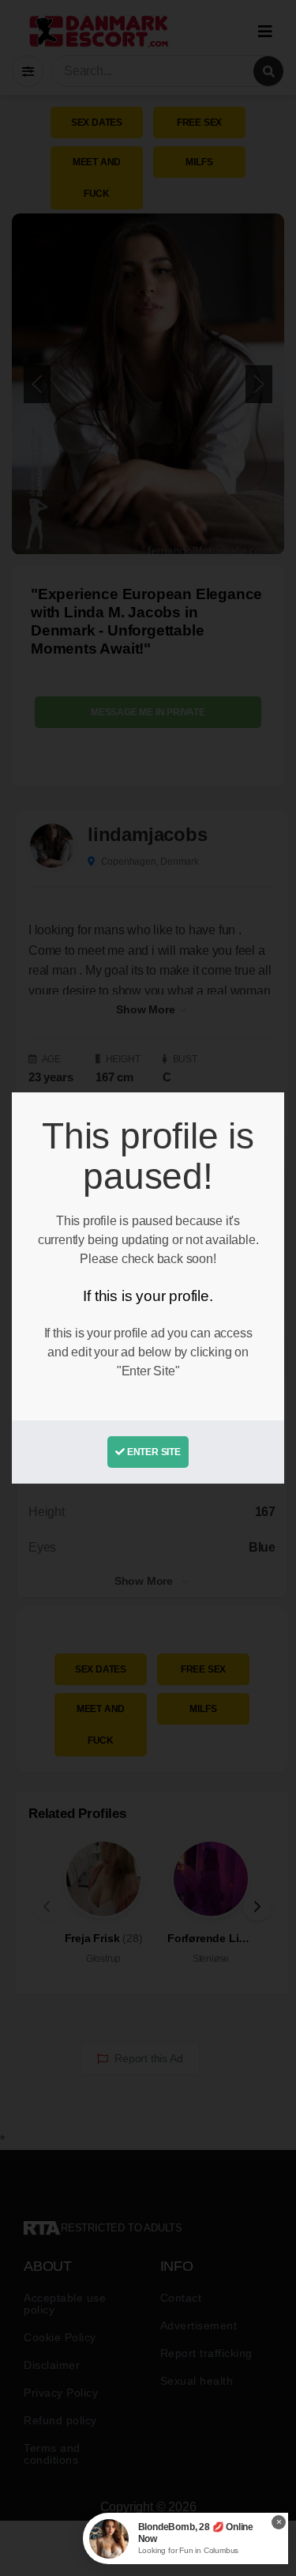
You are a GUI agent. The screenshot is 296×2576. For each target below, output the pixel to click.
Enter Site (153, 1452)
